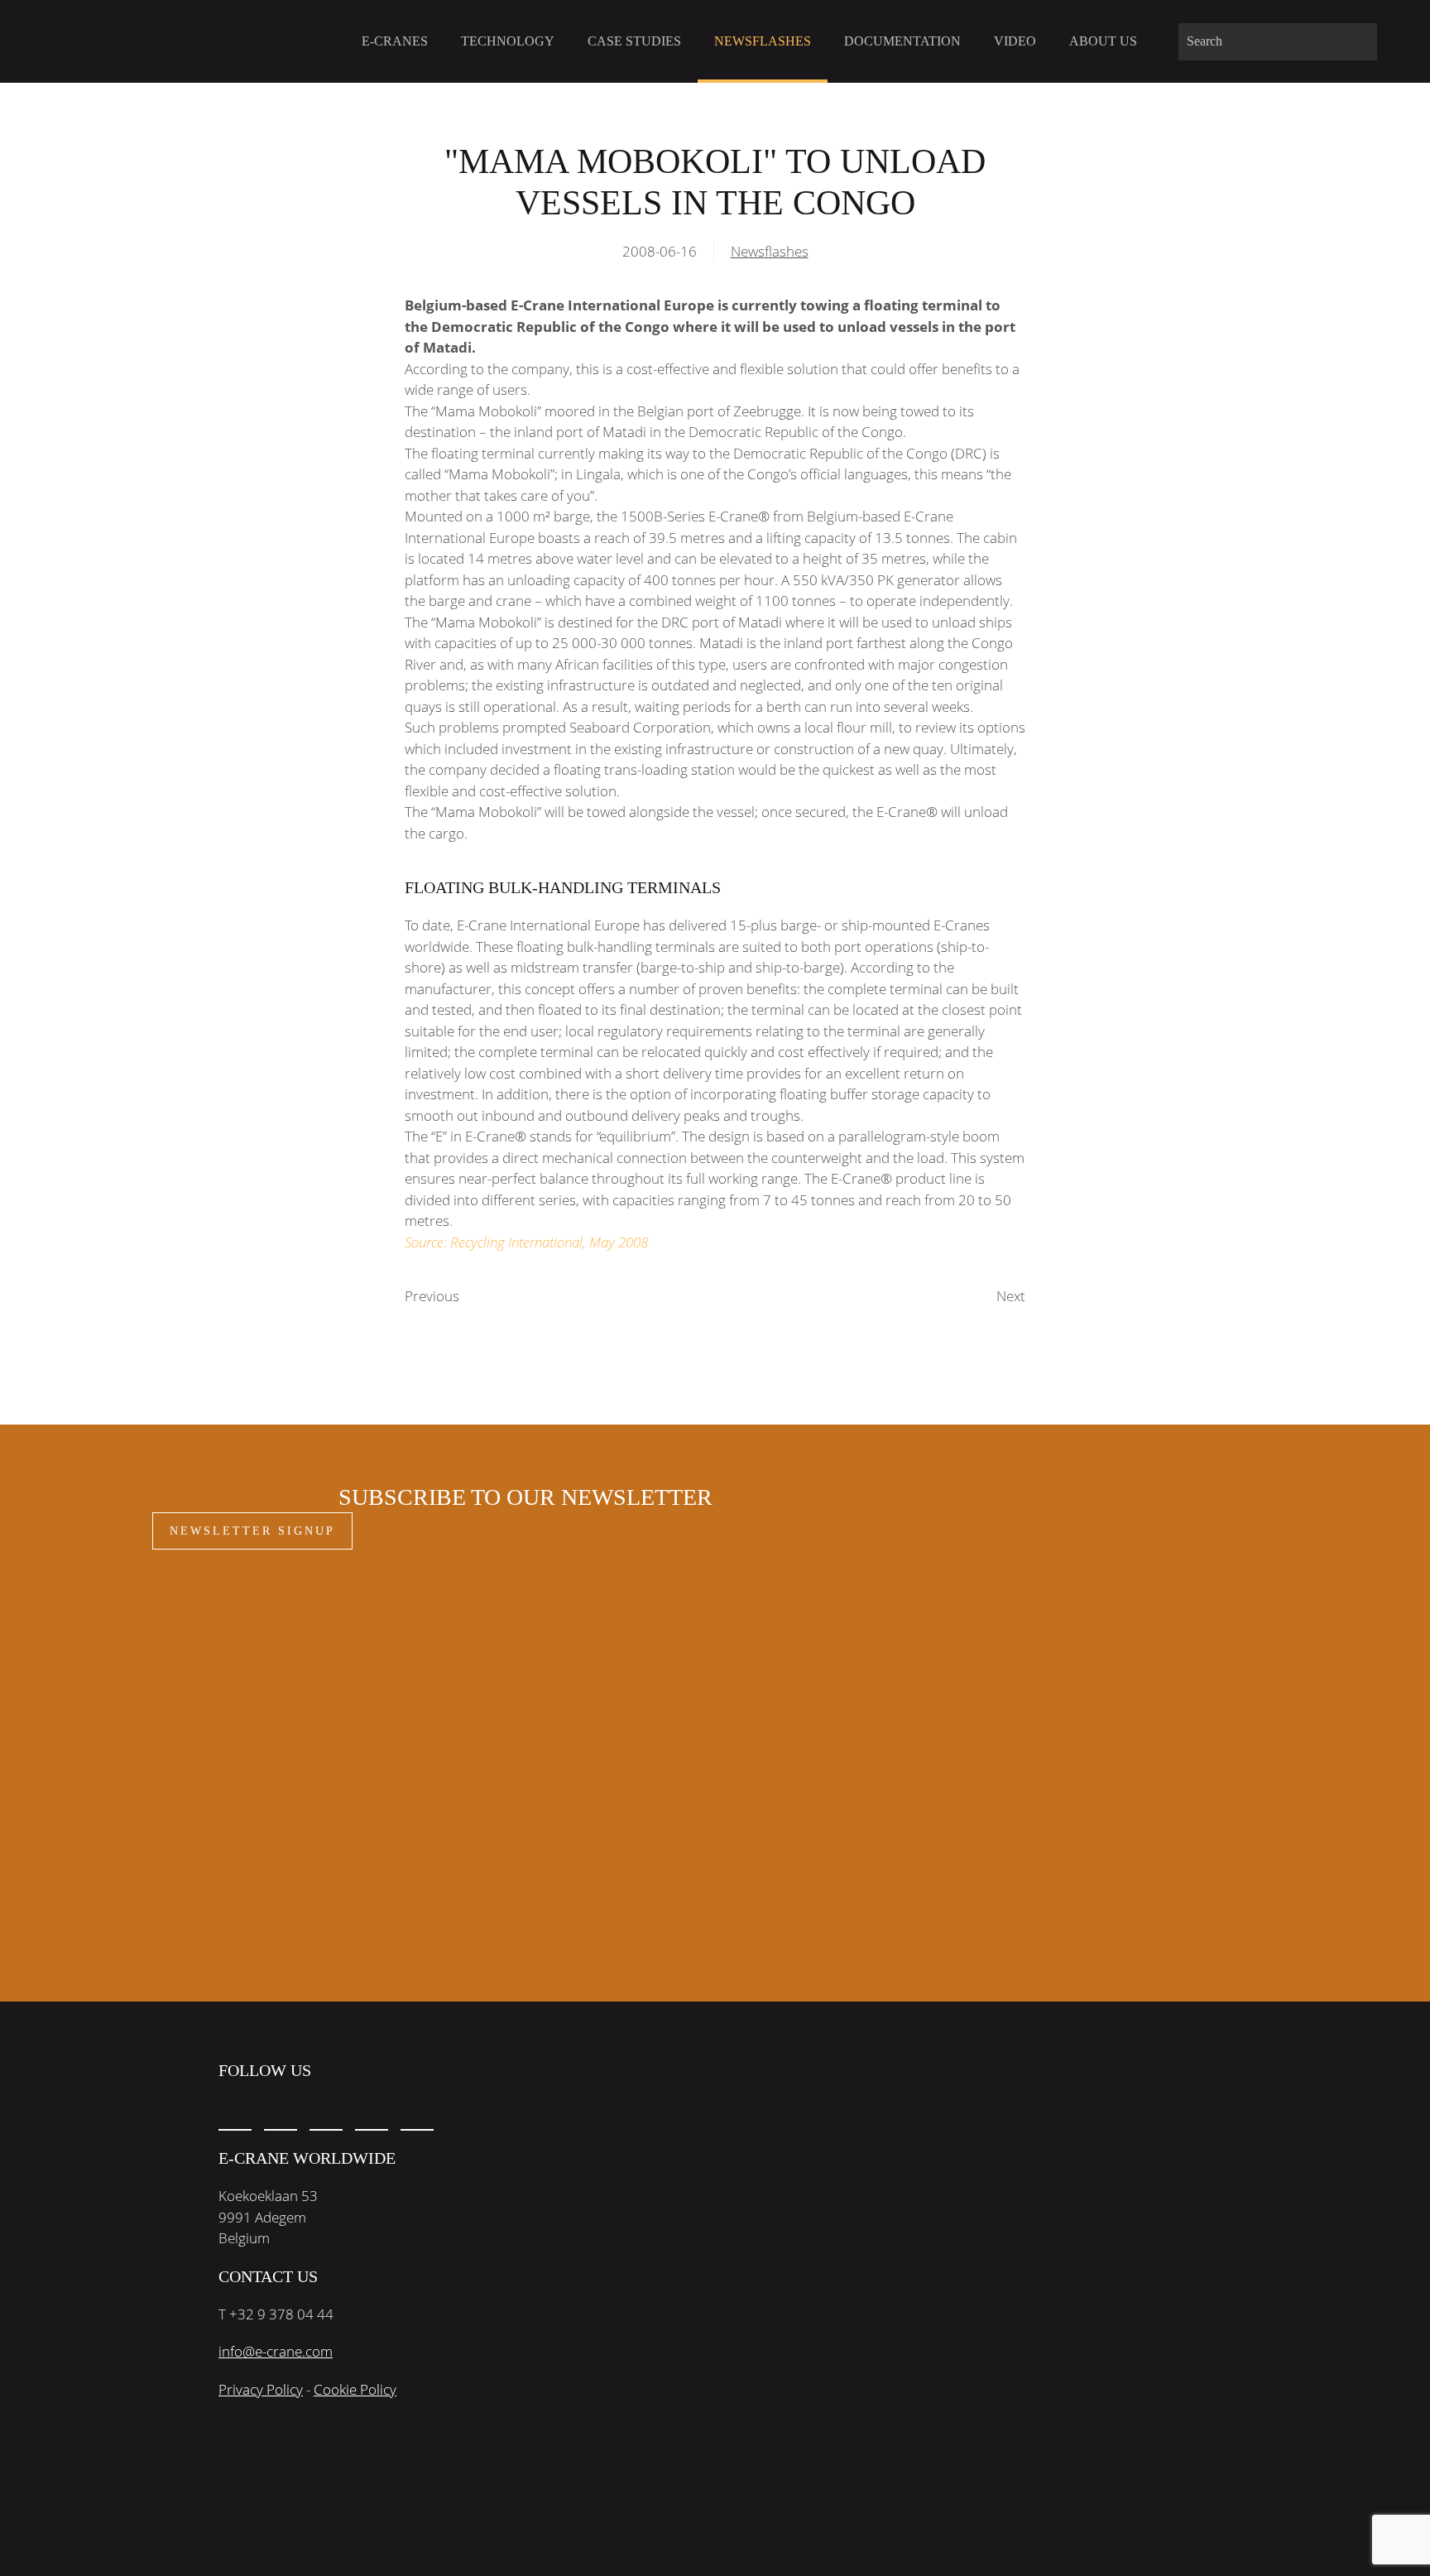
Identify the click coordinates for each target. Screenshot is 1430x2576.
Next (1011, 1296)
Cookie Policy (355, 2389)
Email (201, 1677)
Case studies (634, 41)
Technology (508, 41)
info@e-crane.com (276, 2351)
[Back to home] (146, 41)
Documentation (902, 41)
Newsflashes (763, 41)
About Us (1103, 41)
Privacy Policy (261, 2389)
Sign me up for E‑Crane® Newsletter (308, 1789)
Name (202, 1610)
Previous (432, 1296)
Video (1015, 41)
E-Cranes (395, 41)
